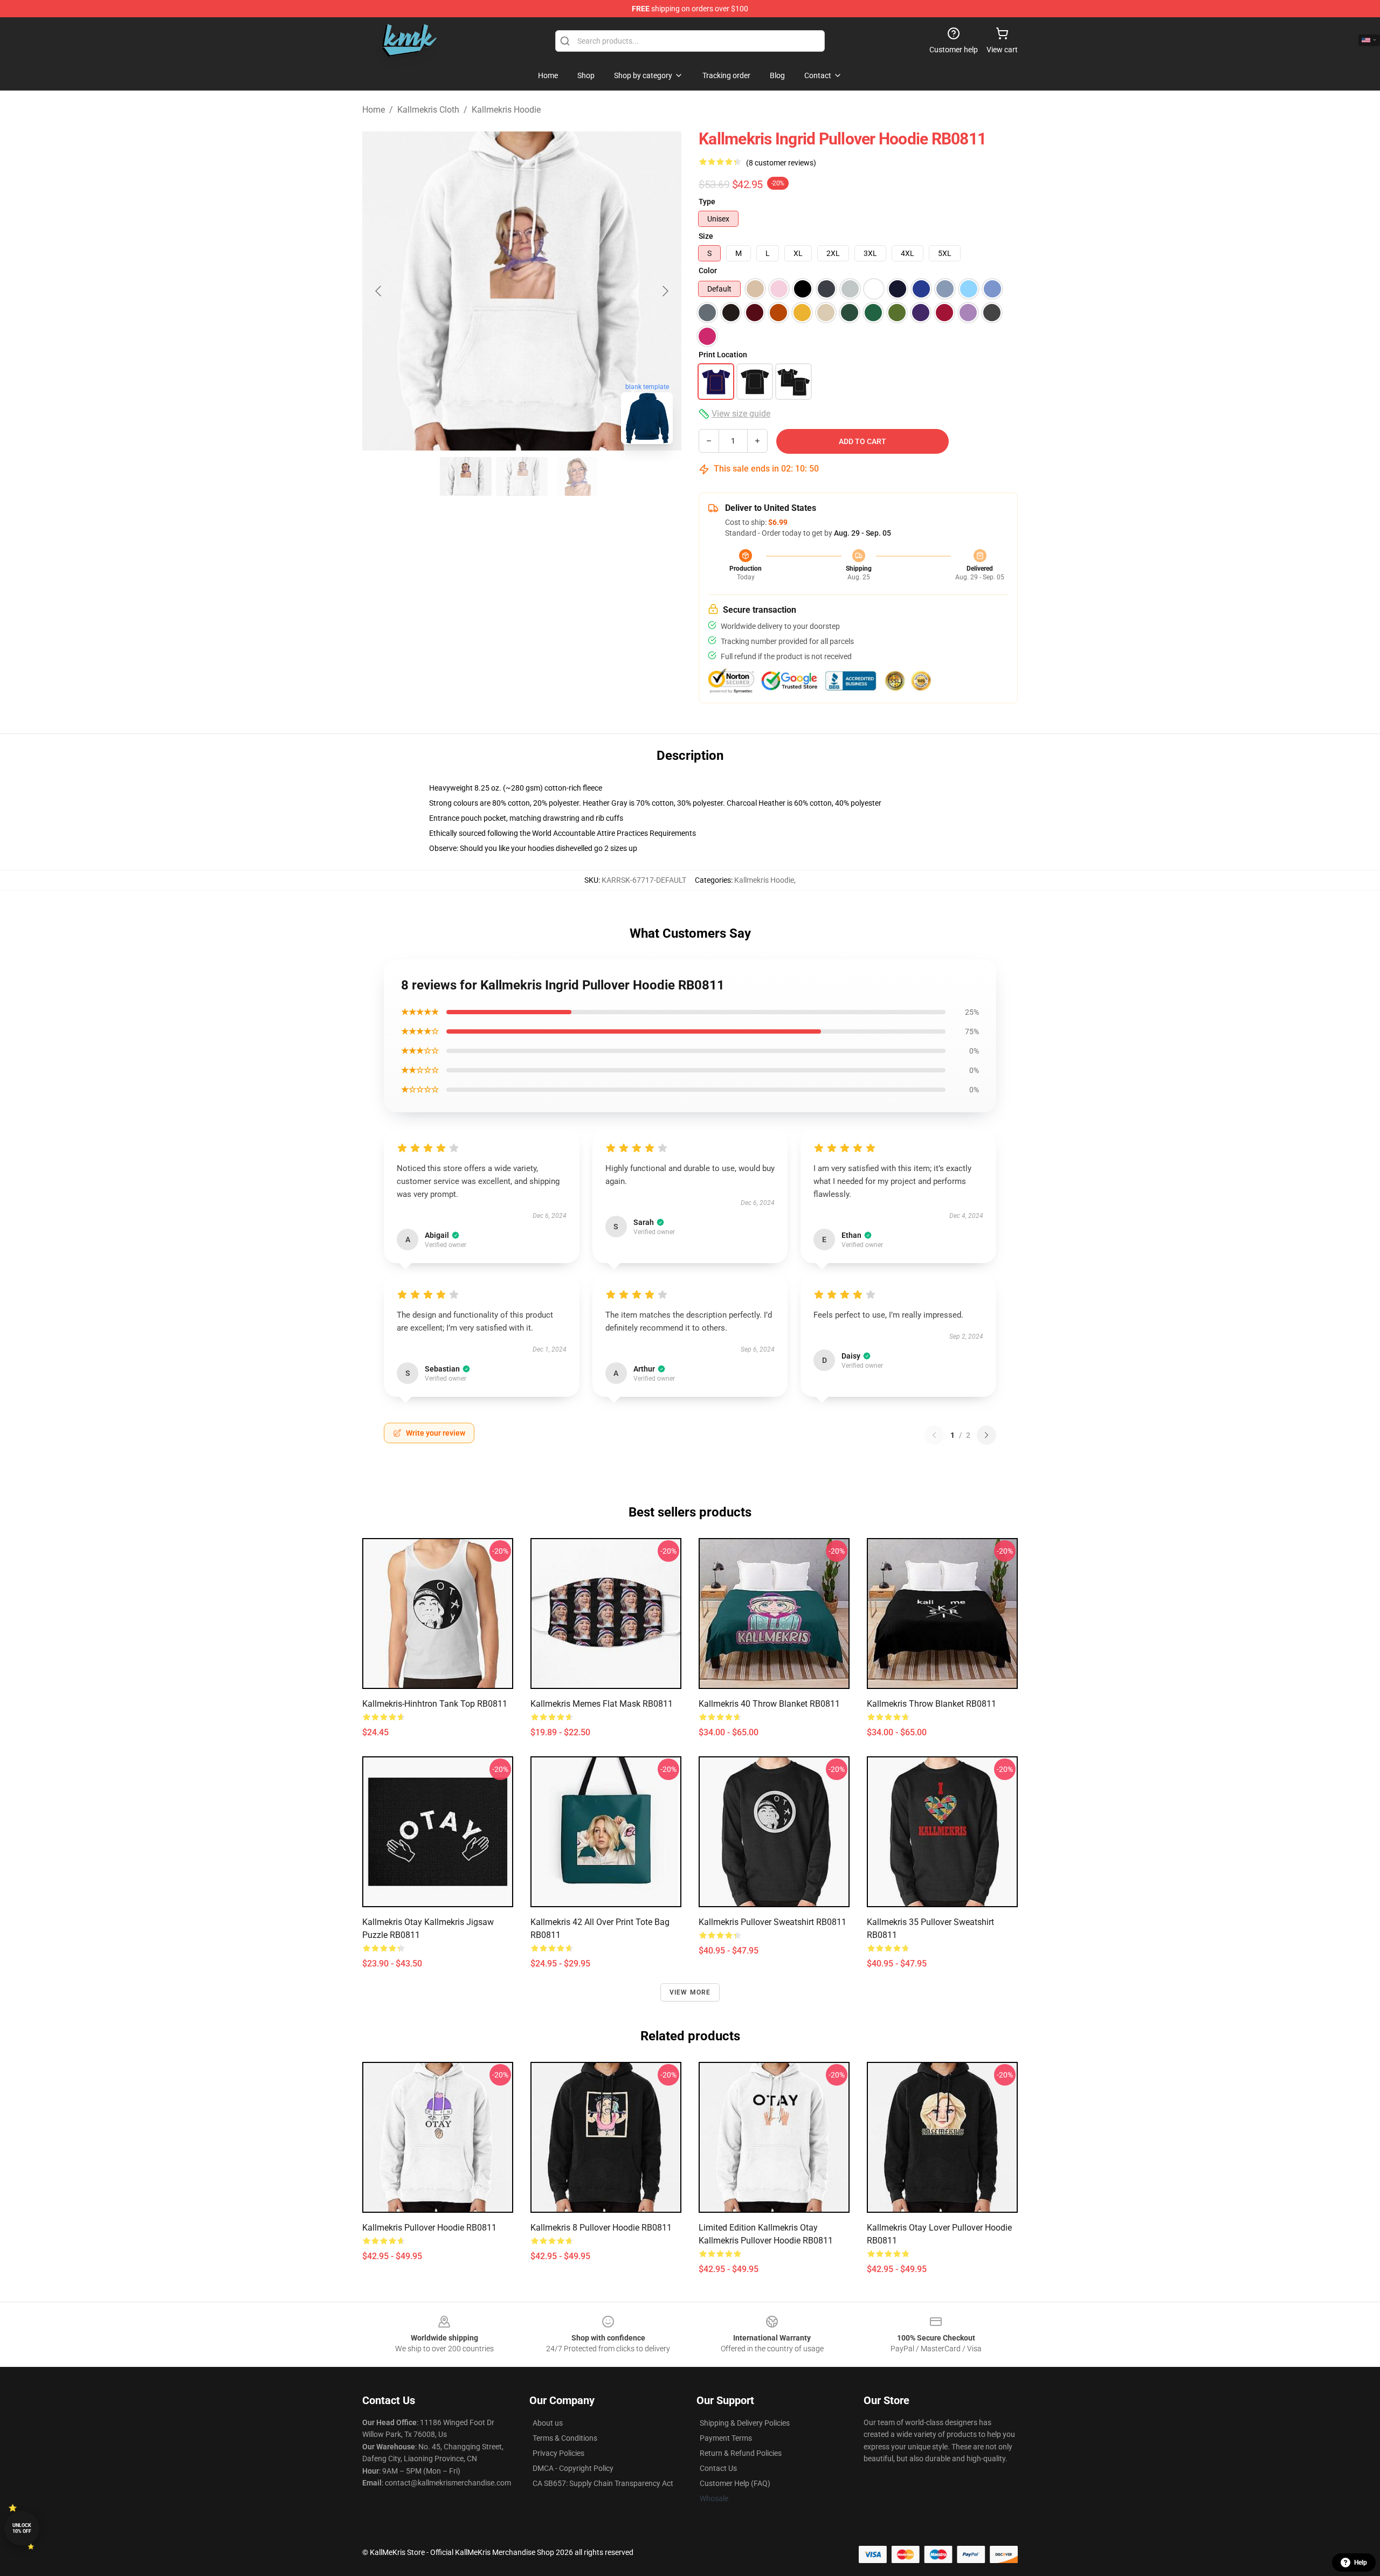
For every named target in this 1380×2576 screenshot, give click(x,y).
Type (707, 202)
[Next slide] (665, 291)
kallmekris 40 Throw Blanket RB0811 (769, 1704)
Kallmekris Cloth (428, 110)
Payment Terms (726, 2438)
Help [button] (1361, 2563)
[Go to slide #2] (522, 476)
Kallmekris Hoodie (506, 110)
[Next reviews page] (986, 1435)
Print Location (723, 355)
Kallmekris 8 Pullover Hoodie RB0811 (601, 2228)
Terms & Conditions (565, 2438)
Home (374, 110)
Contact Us (718, 2468)
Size (706, 236)
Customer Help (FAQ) (735, 2483)
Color (708, 271)
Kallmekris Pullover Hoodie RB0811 (429, 2228)
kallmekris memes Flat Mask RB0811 (602, 1704)
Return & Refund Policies (741, 2453)
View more (690, 1992)
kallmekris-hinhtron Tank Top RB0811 (435, 1704)
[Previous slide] (379, 291)
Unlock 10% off (22, 2528)
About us (548, 2423)
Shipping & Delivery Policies (745, 2423)
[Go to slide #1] (466, 476)
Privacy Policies (558, 2453)
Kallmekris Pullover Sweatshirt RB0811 (772, 1922)
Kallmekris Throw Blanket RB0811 (931, 1704)
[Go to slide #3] (578, 476)
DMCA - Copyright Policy (573, 2468)
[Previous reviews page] (934, 1435)
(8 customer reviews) (781, 163)
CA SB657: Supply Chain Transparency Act (603, 2483)
